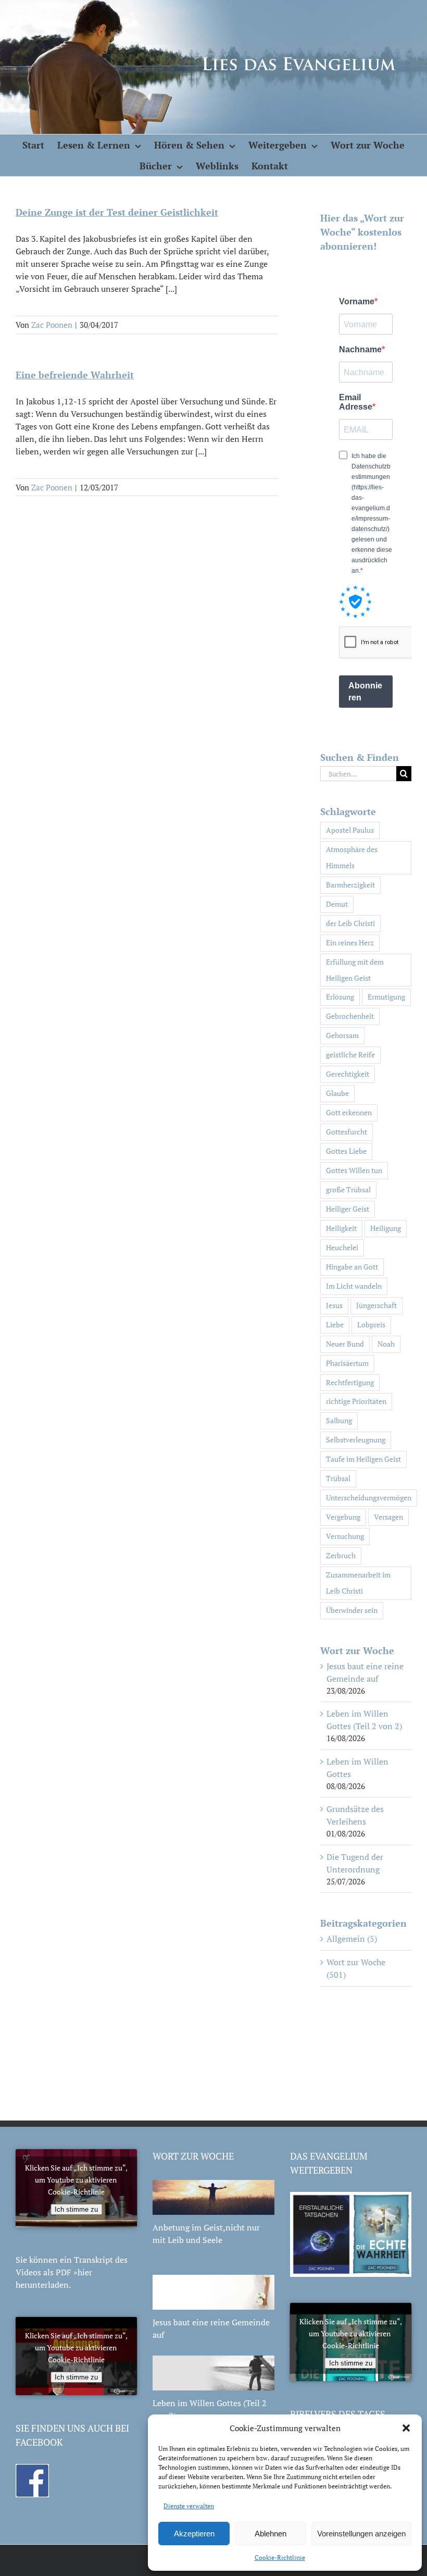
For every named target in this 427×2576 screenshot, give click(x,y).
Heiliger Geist (348, 1209)
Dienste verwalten (189, 2506)
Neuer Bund (345, 1344)
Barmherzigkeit (350, 885)
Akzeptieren (194, 2534)
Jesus (334, 1305)
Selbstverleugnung (356, 1440)
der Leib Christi (350, 923)
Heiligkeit (341, 1228)
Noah (386, 1344)
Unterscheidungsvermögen (369, 1497)
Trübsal (338, 1478)
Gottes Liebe (346, 1151)
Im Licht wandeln (354, 1286)
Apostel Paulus (350, 830)
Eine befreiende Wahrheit (75, 375)
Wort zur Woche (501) (356, 1968)
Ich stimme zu (76, 2209)
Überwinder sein (352, 1610)
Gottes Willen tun (354, 1170)
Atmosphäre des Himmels (352, 857)
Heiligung (386, 1228)
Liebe (335, 1324)
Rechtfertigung (350, 1382)
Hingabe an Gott (352, 1267)
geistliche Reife (350, 1055)
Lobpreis (371, 1324)
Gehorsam (342, 1035)
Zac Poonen (52, 325)
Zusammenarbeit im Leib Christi (358, 1583)
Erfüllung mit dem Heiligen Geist (355, 970)
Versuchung (345, 1536)
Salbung (339, 1420)
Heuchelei (342, 1247)
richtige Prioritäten (356, 1401)
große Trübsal (348, 1190)
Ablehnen (271, 2534)
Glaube (337, 1093)
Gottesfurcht (347, 1132)
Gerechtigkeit (348, 1074)
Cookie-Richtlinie (280, 2557)
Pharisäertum (347, 1363)
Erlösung (340, 997)
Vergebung (343, 1517)
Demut (337, 904)
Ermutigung (386, 997)
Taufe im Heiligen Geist (363, 1459)
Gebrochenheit (350, 1016)
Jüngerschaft (376, 1305)
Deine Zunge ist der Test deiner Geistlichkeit (117, 212)
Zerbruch (341, 1555)
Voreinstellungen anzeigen (361, 2534)
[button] (406, 2428)
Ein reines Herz (350, 942)
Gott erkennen (349, 1112)
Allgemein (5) (352, 1939)
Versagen (388, 1517)
